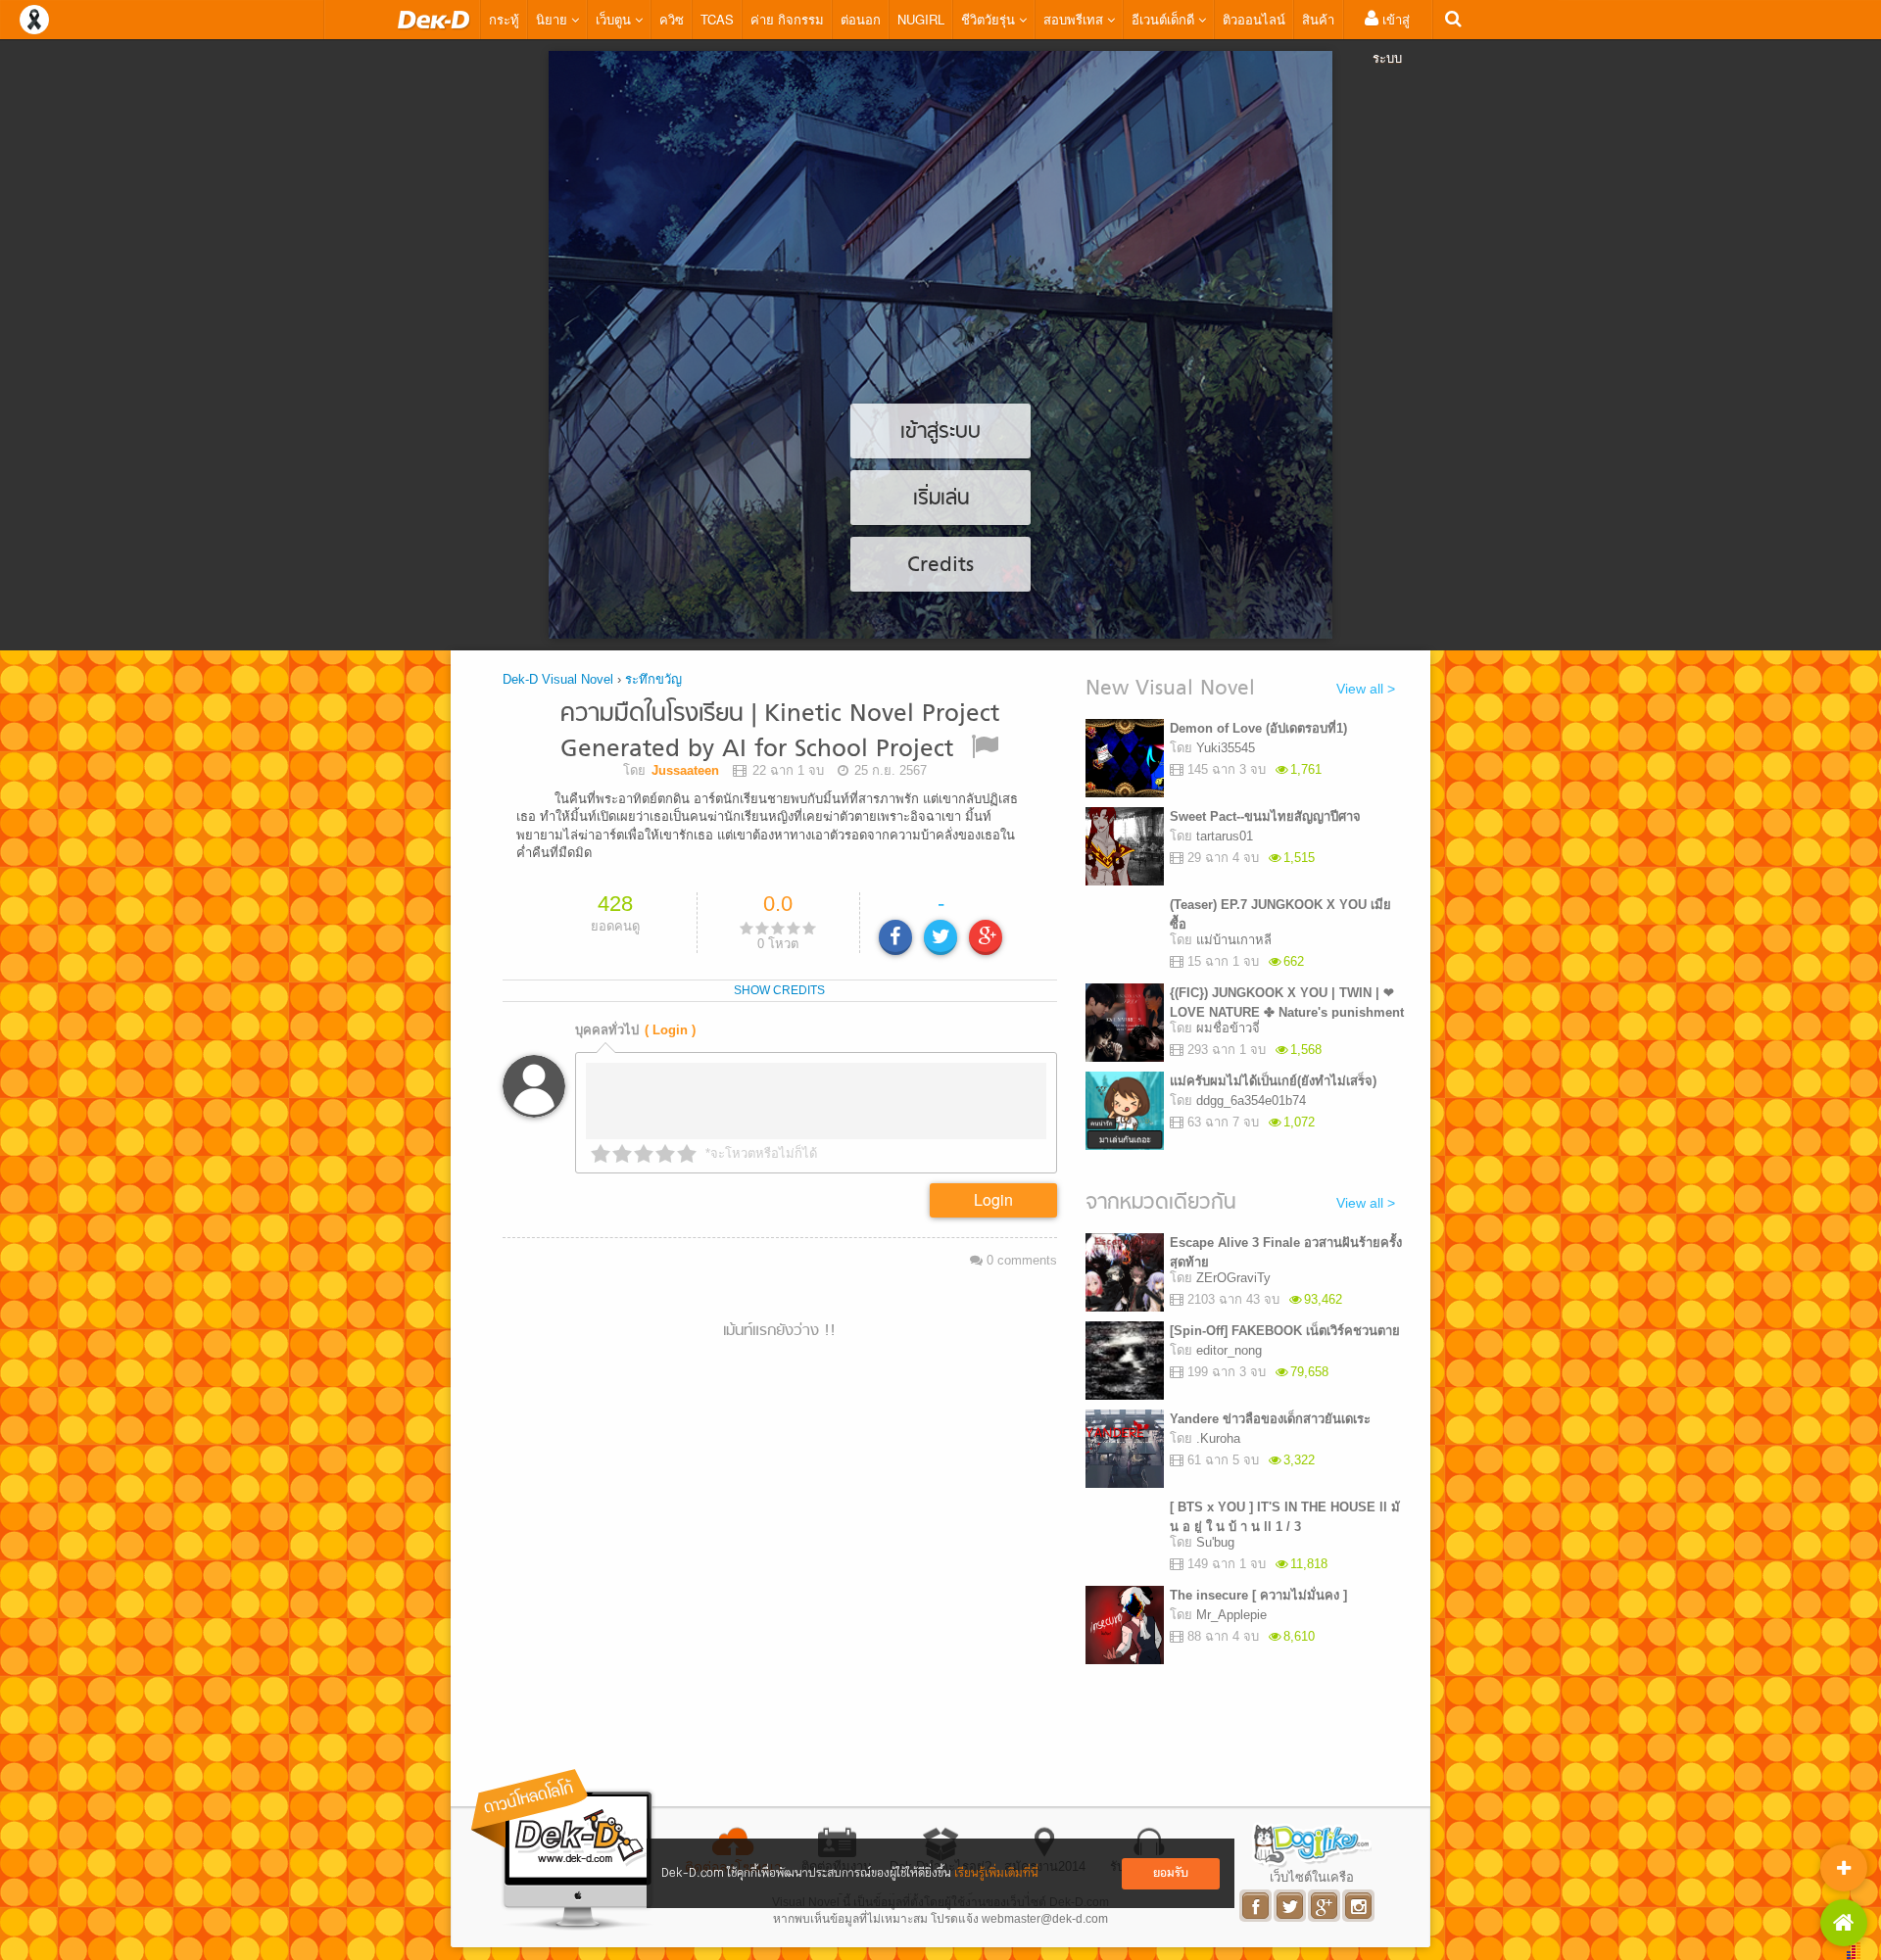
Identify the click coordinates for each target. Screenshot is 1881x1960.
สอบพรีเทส (1075, 19)
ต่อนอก (861, 19)
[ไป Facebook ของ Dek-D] (1256, 1906)
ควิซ (672, 19)
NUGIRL (921, 19)
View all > (1366, 689)
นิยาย (554, 19)
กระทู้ (504, 19)
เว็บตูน (615, 19)
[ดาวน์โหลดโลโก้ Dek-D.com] (563, 1850)
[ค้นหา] (1453, 19)
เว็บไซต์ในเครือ (1312, 1877)
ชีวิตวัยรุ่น (990, 19)
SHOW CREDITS (779, 990)
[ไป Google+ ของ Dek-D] (1325, 1906)
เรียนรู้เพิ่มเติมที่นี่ (996, 1873)
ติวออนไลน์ (1254, 19)
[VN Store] (1844, 1923)
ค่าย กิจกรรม (787, 19)
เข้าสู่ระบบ (1391, 38)
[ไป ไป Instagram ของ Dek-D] (1359, 1906)
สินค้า (1318, 19)
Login (993, 1199)
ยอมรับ (1171, 1873)
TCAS (717, 19)
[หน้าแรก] (434, 20)
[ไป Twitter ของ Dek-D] (1291, 1906)
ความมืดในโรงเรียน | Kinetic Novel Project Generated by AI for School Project (780, 732)
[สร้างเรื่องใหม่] (1844, 1868)
